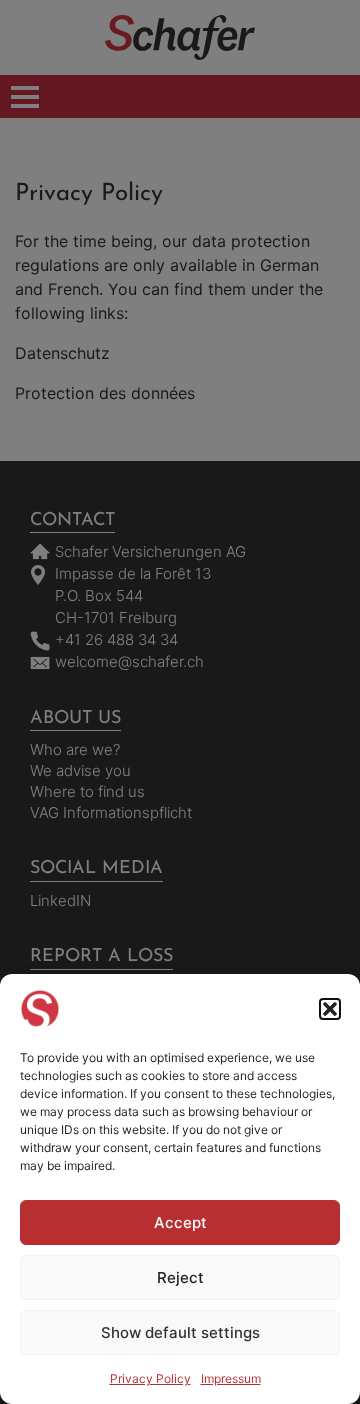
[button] (330, 1009)
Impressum (231, 1378)
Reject (180, 1277)
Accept (180, 1222)
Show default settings (180, 1332)
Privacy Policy (150, 1378)
